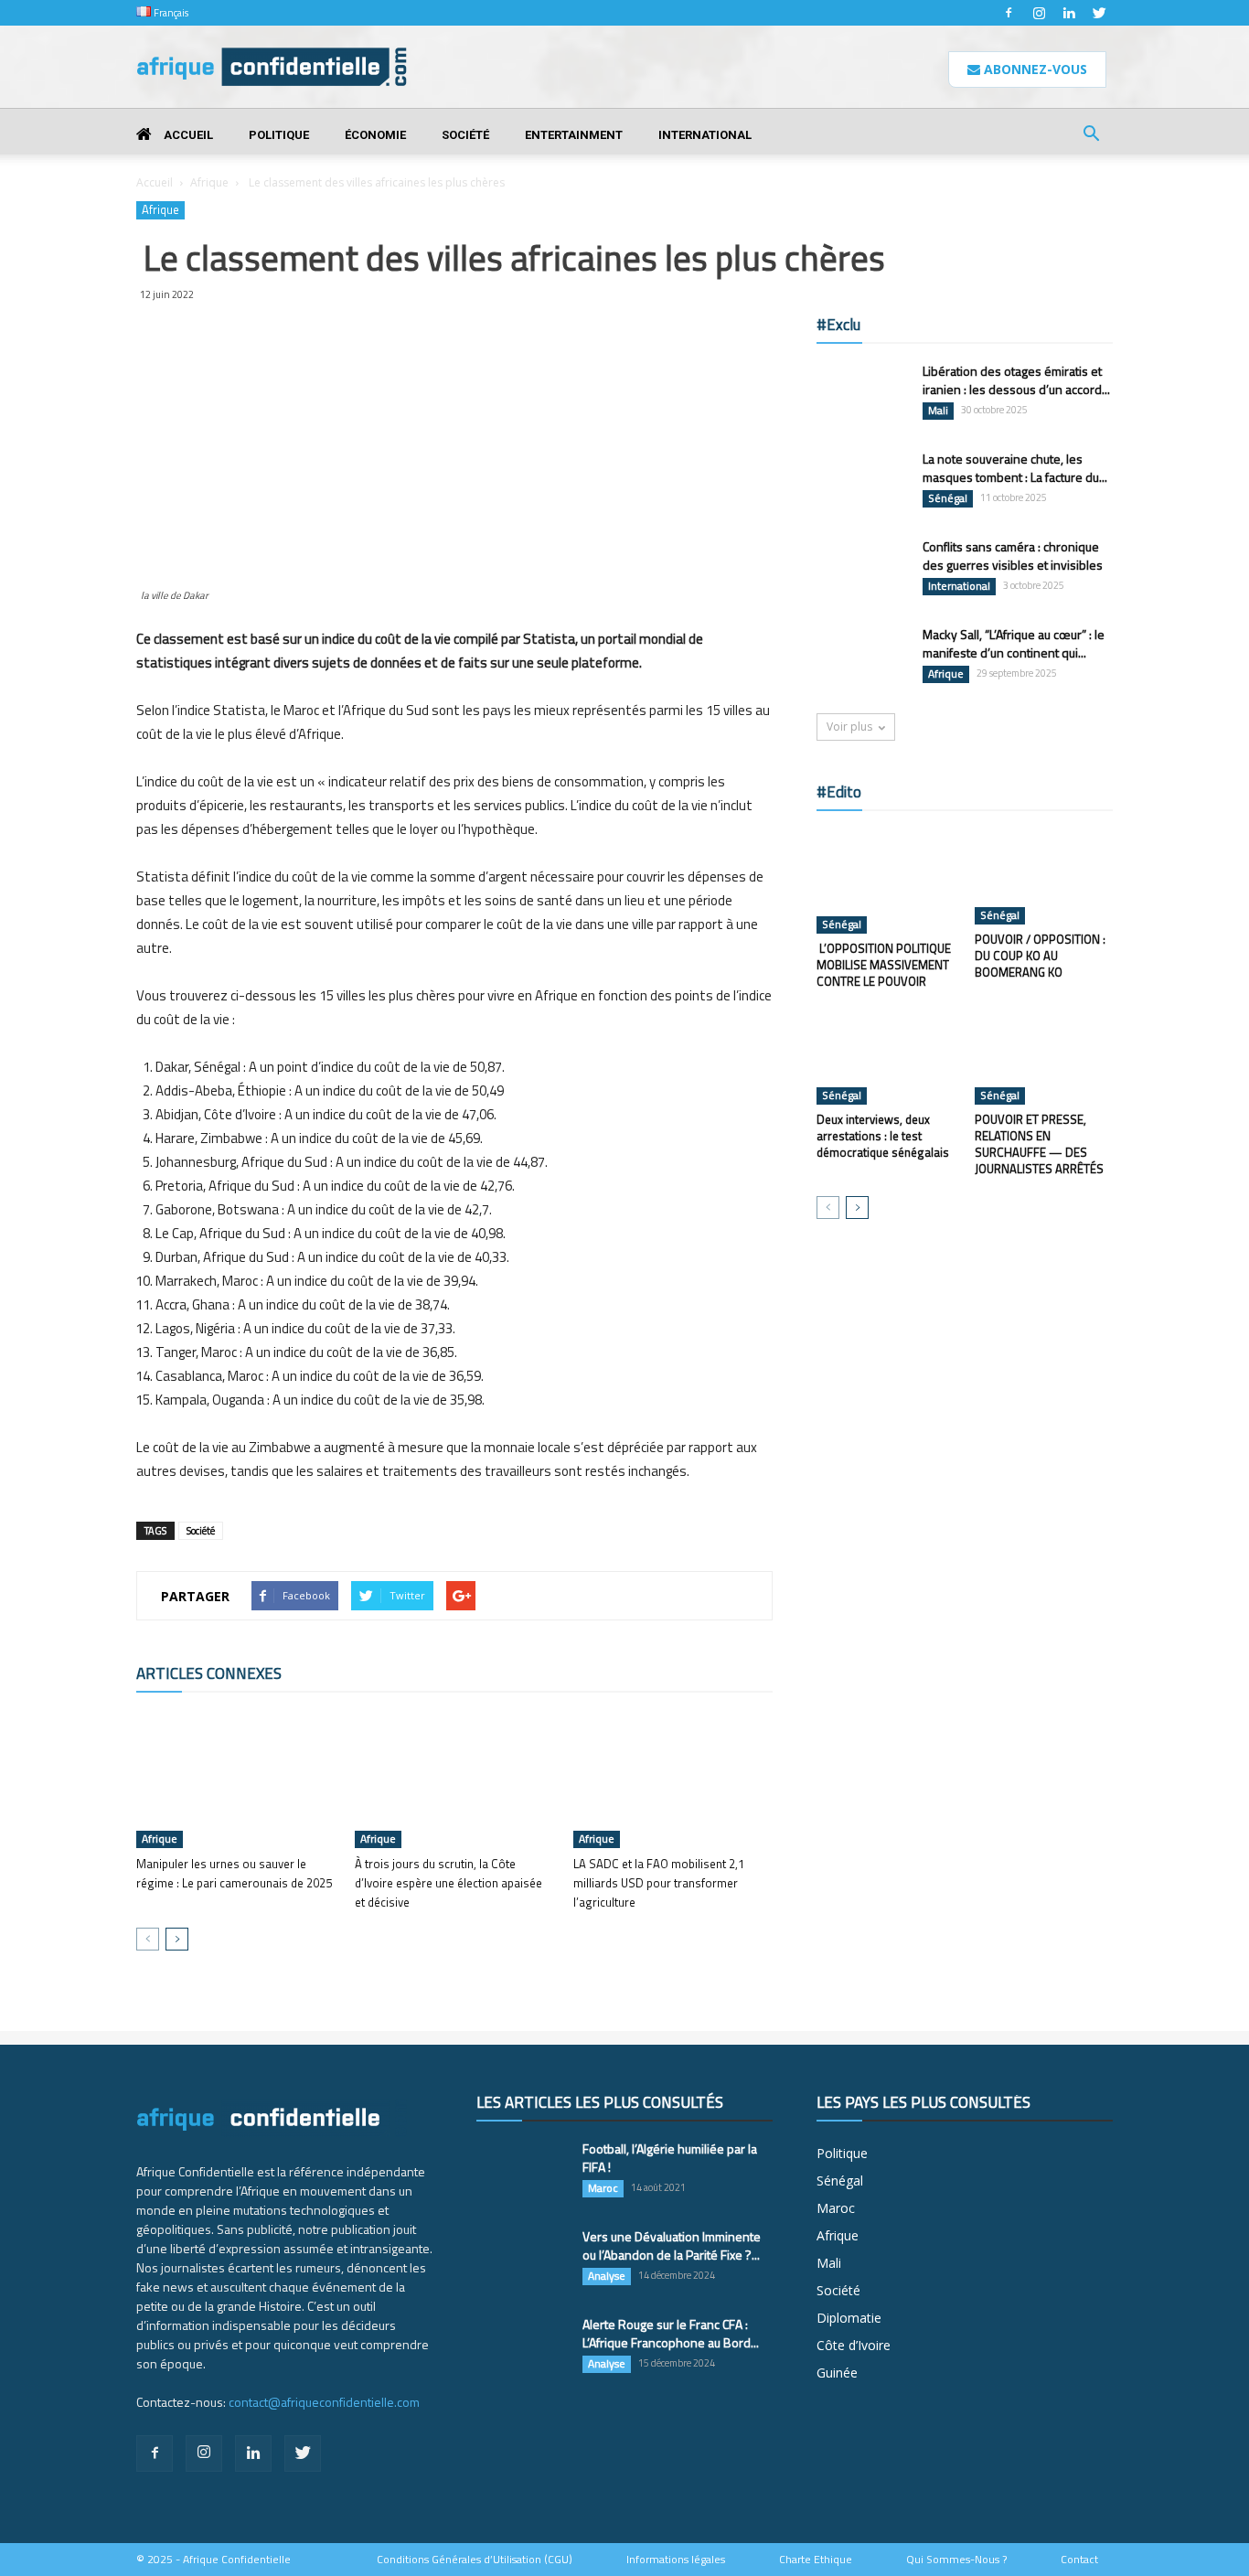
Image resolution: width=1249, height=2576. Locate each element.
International (705, 135)
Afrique (209, 182)
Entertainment (574, 135)
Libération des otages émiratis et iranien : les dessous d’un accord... (1016, 380)
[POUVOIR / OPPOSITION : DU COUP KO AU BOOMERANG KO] (1044, 877)
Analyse (607, 2276)
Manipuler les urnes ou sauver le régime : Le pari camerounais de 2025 (234, 1873)
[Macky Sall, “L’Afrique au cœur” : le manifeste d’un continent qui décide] (862, 657)
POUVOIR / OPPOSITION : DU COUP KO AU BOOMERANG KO (1040, 956)
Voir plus (849, 727)
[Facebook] (1009, 13)
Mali (938, 411)
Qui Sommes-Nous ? (956, 2560)
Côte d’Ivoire (854, 2345)
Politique (279, 135)
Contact (1079, 2560)
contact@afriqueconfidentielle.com (324, 2402)
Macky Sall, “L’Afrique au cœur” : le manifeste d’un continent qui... (1014, 643)
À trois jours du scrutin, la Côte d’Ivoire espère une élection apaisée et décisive (448, 1883)
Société (465, 135)
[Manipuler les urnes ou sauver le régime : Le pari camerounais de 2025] (236, 1780)
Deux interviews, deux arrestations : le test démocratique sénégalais (883, 1136)
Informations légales (676, 2560)
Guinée (837, 2373)
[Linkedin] (1069, 13)
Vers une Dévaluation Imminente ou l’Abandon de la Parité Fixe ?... (672, 2245)
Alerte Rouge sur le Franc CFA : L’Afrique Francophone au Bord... (671, 2333)
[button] (1091, 136)
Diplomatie (849, 2318)
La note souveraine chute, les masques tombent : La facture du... (1015, 468)
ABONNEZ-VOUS (1034, 69)
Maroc (603, 2188)
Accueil (187, 135)
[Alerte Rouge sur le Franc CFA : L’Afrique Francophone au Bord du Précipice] (522, 2347)
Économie (375, 135)
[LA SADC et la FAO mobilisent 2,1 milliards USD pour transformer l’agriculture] (673, 1780)
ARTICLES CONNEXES (209, 1673)
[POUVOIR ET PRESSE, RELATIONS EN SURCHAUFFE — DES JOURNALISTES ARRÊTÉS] (1044, 1057)
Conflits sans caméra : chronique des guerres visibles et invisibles (1013, 556)
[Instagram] (1039, 13)
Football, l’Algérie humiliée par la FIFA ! (670, 2158)
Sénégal (948, 498)
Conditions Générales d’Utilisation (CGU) (475, 2560)
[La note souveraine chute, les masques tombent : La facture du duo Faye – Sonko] (862, 481)
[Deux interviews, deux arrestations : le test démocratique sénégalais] (886, 1057)
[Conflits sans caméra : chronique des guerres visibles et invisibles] (862, 570)
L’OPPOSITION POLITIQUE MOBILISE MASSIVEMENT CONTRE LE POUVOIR (884, 965)
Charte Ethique (816, 2560)
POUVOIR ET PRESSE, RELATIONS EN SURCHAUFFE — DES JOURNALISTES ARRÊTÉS (1039, 1144)
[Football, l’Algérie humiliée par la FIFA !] (522, 2172)
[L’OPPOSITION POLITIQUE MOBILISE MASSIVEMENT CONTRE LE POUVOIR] (886, 882)
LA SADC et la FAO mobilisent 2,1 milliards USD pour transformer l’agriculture (659, 1883)
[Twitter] (1099, 13)
